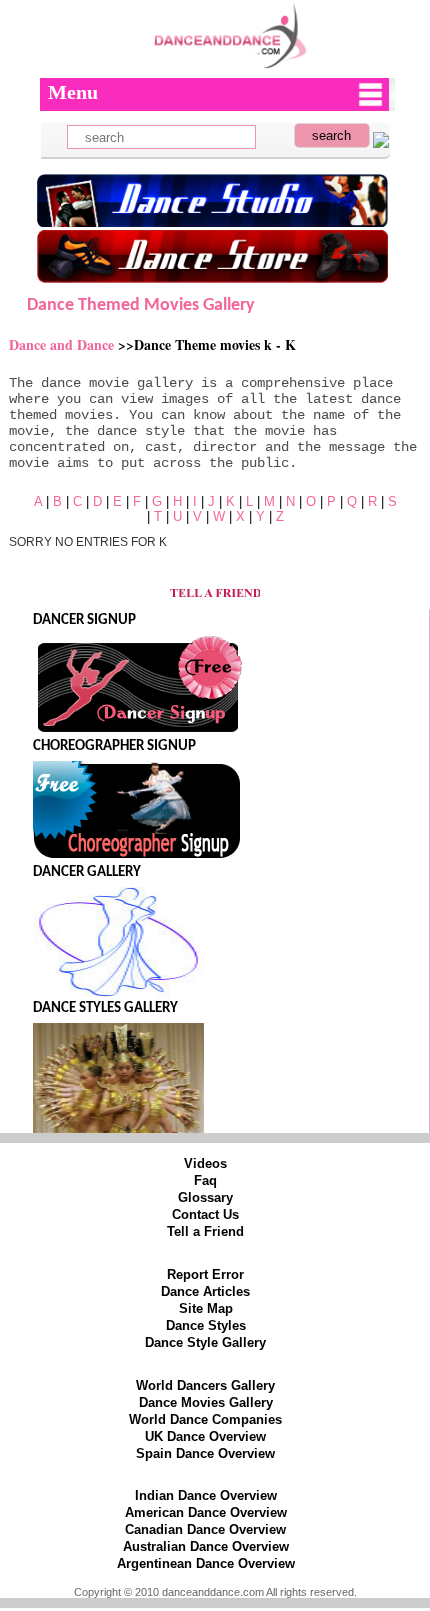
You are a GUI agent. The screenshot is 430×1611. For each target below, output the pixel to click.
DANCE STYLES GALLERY (105, 1008)
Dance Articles (205, 1291)
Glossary (205, 1197)
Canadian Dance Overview (205, 1529)
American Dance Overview (206, 1512)
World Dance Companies (205, 1419)
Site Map (206, 1308)
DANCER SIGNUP (84, 620)
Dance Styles (206, 1325)
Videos (205, 1163)
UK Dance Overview (205, 1436)
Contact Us (205, 1214)
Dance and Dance (63, 344)
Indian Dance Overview (206, 1495)
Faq (205, 1180)
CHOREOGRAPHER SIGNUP (114, 746)
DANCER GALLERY (87, 872)
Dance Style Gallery (205, 1342)
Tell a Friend (205, 1231)
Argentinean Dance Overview (206, 1563)
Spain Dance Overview (205, 1453)
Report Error (205, 1274)
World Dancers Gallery (205, 1385)
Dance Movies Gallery (206, 1402)
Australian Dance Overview (206, 1546)
